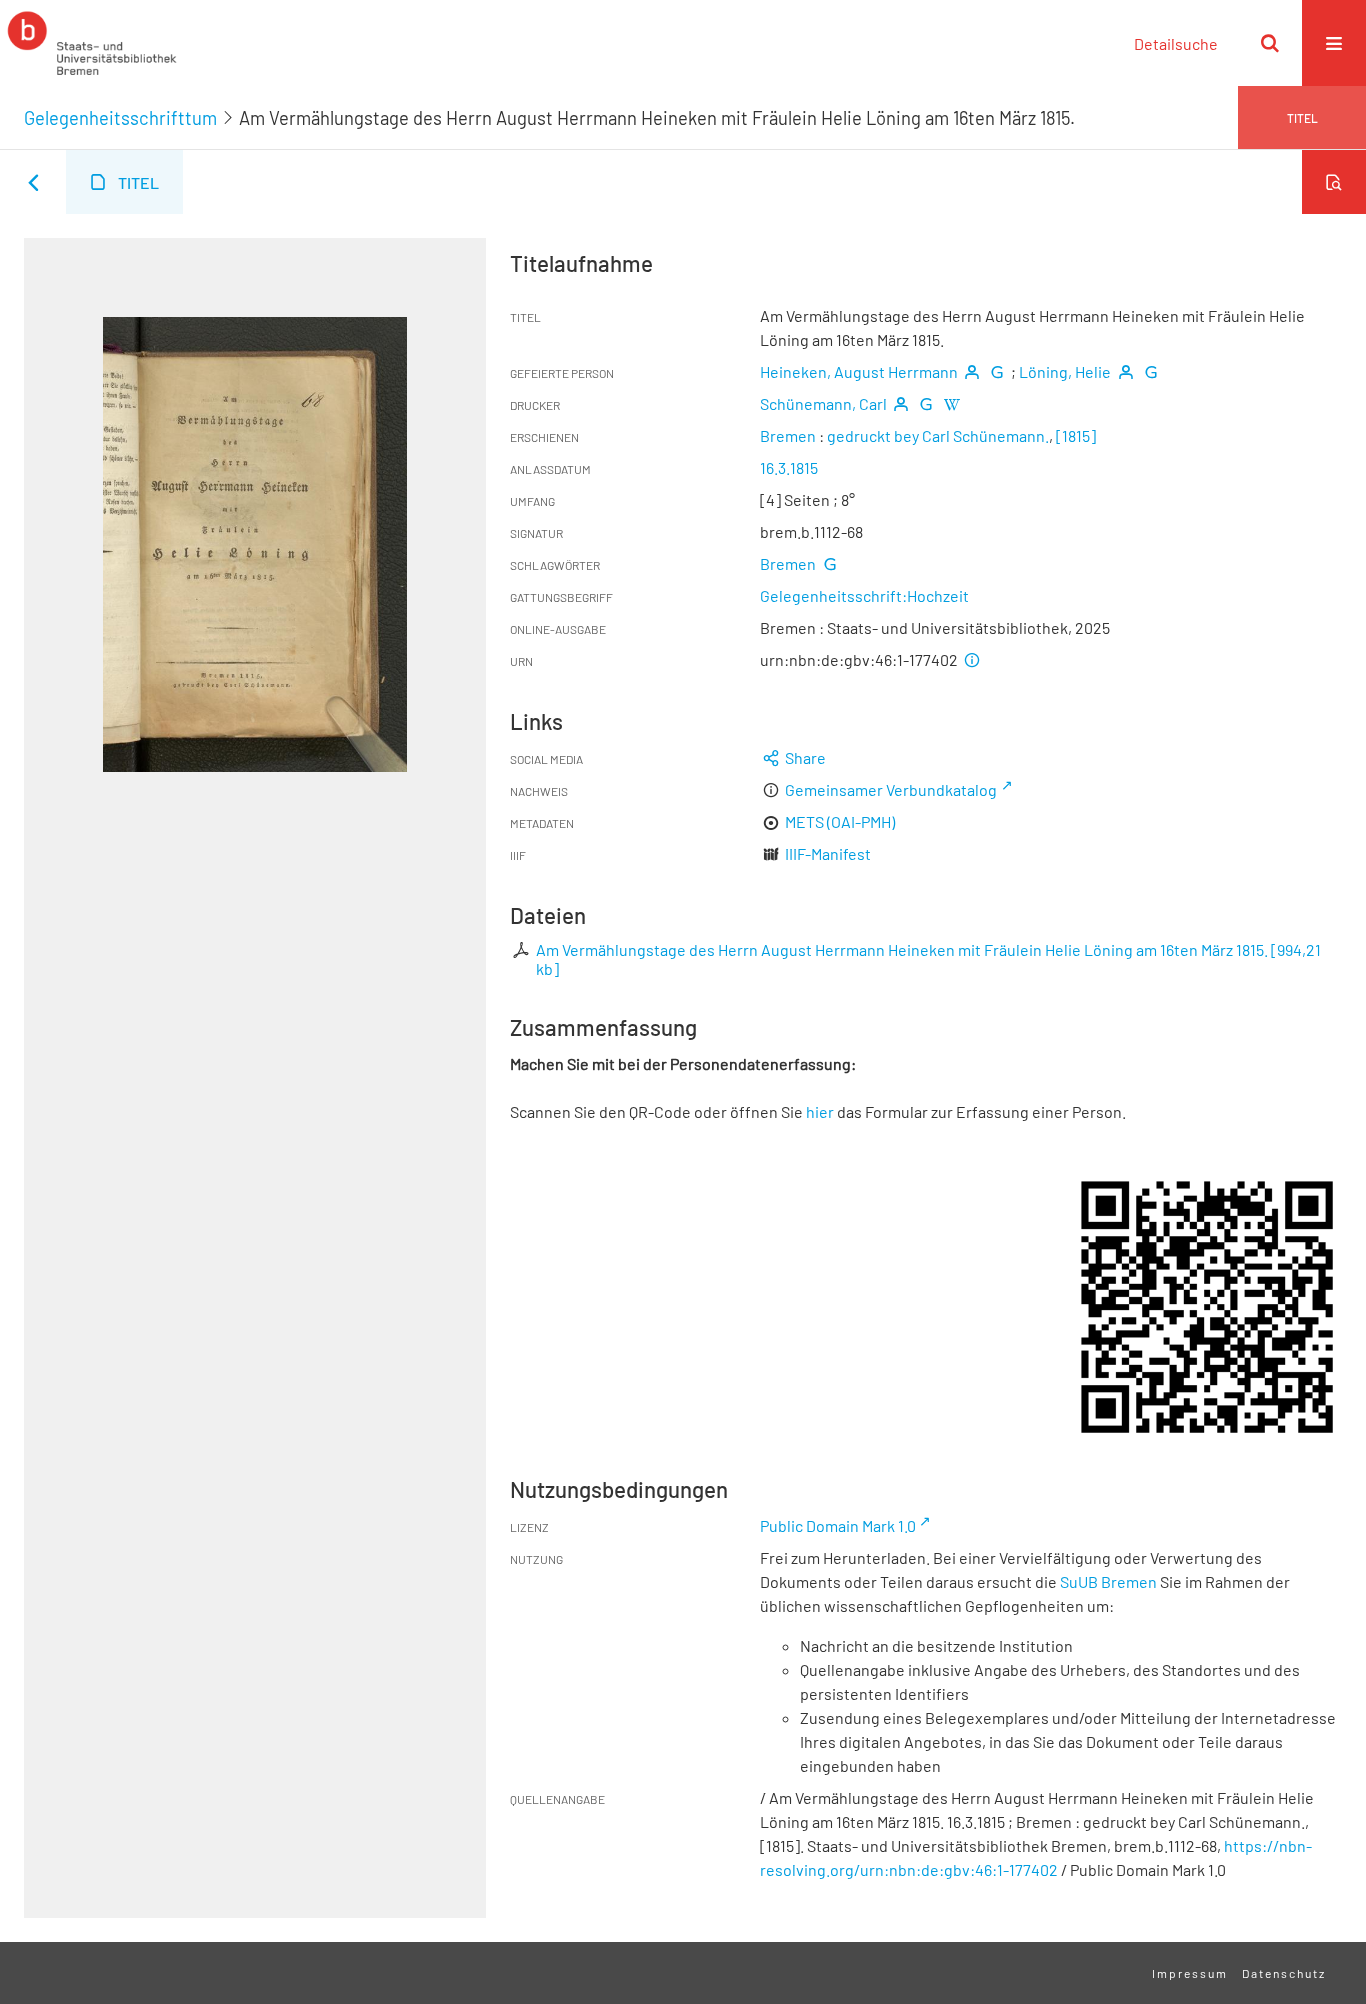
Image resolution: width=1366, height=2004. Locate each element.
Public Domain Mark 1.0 (838, 1525)
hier (820, 1111)
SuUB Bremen (1108, 1581)
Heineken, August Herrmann (859, 371)
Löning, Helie (1065, 371)
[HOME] (92, 43)
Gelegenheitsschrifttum (120, 118)
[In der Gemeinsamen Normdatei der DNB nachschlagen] (997, 371)
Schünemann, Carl (823, 403)
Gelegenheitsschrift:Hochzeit (864, 595)
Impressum (1190, 1973)
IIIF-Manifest (828, 853)
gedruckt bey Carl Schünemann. (938, 435)
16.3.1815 (789, 467)
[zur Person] (972, 371)
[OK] (1270, 43)
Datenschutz (1284, 1973)
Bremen (788, 435)
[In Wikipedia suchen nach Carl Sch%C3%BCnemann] (951, 403)
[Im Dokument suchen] (1334, 182)
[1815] (1076, 435)
